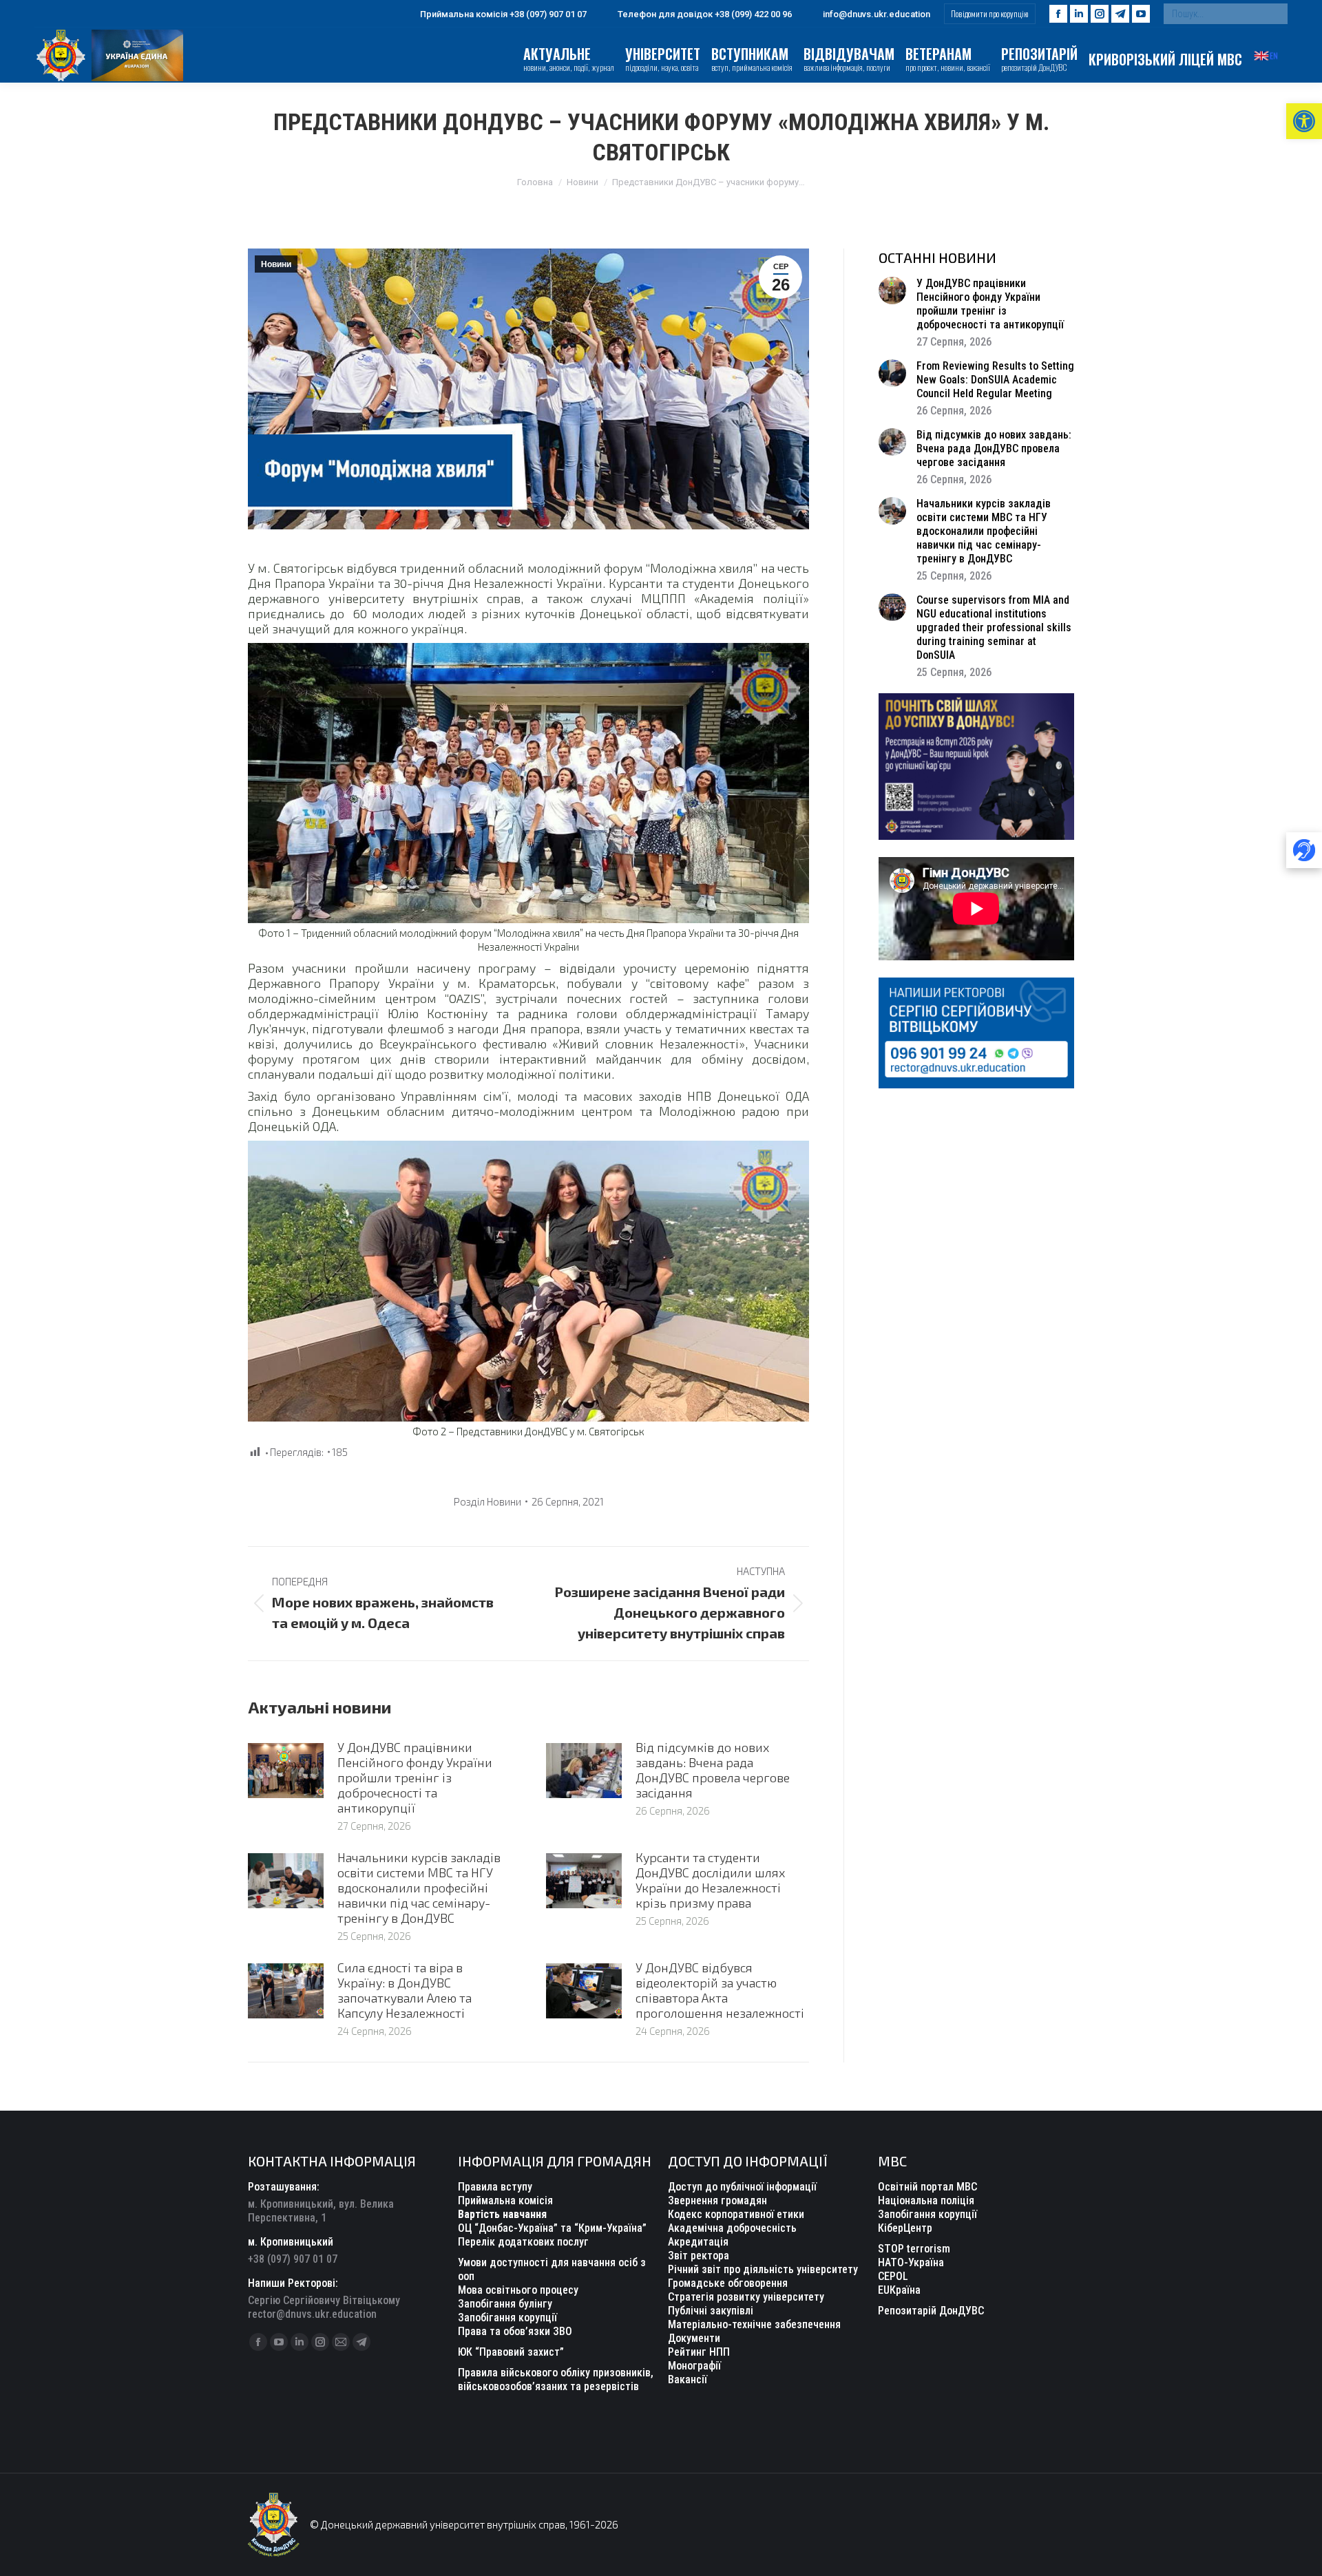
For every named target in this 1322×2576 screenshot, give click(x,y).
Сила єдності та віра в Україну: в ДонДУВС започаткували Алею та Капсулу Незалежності (405, 1990)
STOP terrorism (914, 2249)
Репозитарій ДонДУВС (931, 2311)
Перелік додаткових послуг (523, 2242)
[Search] (1274, 14)
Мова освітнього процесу (518, 2290)
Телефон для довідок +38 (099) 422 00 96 (705, 14)
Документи (694, 2338)
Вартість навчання (502, 2214)
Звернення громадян (717, 2200)
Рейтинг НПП (699, 2352)
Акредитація (698, 2242)
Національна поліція (926, 2200)
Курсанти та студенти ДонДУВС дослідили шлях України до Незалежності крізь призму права (710, 1880)
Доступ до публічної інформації (742, 2187)
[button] (1304, 121)
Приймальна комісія (505, 2200)
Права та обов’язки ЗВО (515, 2331)
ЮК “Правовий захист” (511, 2352)
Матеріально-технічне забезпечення (754, 2324)
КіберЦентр (905, 2228)
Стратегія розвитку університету (746, 2297)
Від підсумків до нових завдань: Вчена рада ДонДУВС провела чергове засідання (713, 1770)
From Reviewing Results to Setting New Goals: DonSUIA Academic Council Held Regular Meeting (995, 380)
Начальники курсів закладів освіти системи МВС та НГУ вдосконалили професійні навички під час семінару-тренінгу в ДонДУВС (419, 1888)
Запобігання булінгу (505, 2304)
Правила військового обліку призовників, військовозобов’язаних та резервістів (556, 2379)
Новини (276, 264)
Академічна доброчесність (732, 2228)
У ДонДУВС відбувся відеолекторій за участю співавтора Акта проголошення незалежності (720, 1990)
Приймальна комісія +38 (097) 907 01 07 (503, 14)
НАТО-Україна (911, 2262)
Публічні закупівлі (711, 2311)
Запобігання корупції (507, 2318)
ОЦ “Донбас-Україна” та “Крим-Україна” (552, 2228)
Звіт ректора (699, 2256)
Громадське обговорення (728, 2283)
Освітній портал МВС (927, 2187)
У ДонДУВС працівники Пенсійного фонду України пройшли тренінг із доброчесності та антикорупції (415, 1777)
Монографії (694, 2366)
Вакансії (688, 2379)
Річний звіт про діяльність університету (763, 2269)
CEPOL (893, 2276)
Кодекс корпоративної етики (736, 2214)
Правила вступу (495, 2187)
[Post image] (286, 1771)
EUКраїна (899, 2290)
